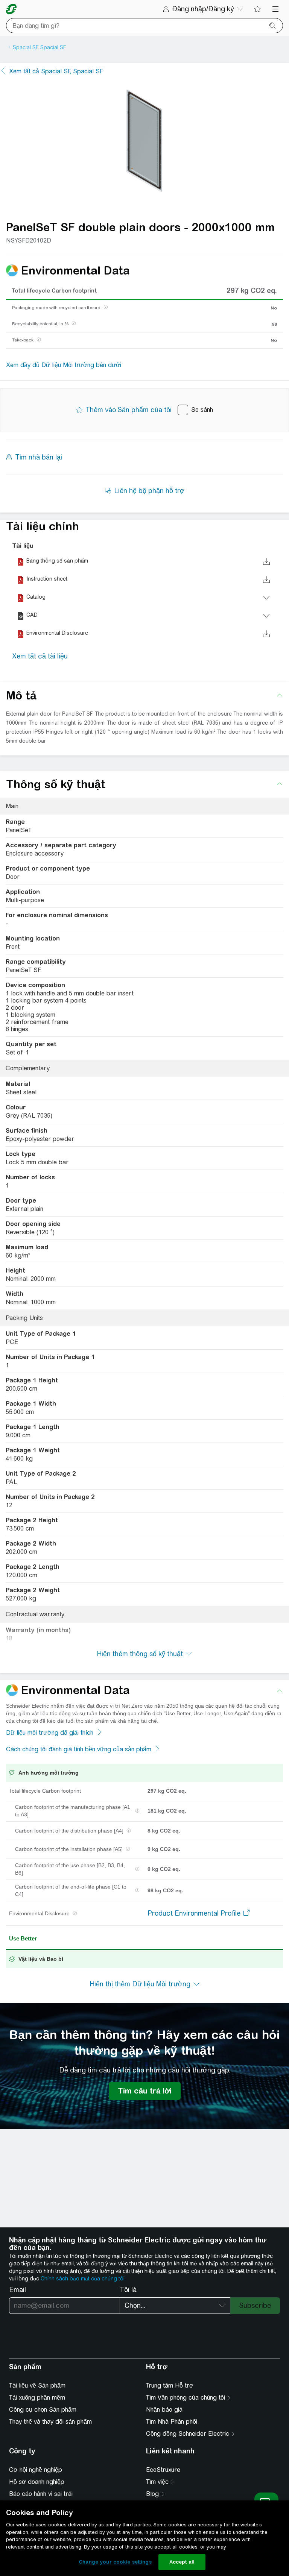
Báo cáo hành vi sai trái (41, 2494)
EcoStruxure (163, 2470)
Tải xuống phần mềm (37, 2398)
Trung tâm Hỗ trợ (170, 2386)
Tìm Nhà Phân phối (172, 2422)
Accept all (182, 2562)
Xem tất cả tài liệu (40, 656)
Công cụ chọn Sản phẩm (43, 2410)
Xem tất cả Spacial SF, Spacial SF (56, 71)
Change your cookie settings (115, 2562)
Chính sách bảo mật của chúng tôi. (83, 2279)
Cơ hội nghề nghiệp (36, 2470)
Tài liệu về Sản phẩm (37, 2386)
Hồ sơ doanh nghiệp (37, 2482)
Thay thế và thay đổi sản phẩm (50, 2422)
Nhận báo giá (164, 2410)
